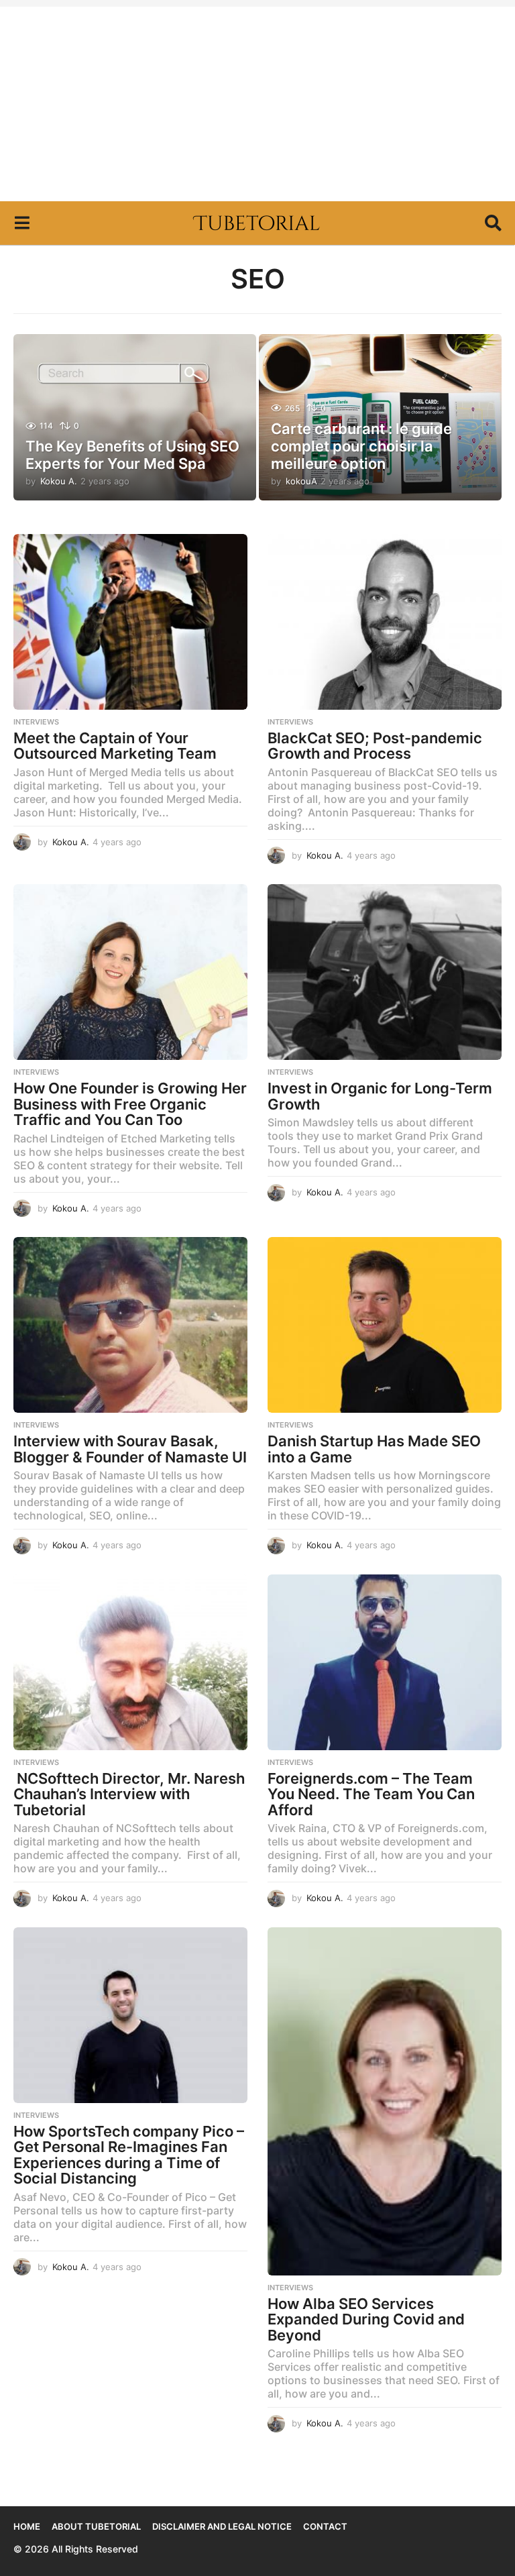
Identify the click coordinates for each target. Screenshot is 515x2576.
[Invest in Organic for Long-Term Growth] (385, 972)
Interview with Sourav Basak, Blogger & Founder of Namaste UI (130, 1449)
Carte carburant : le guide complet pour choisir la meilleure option (361, 446)
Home (27, 2526)
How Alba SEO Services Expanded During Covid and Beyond (366, 2319)
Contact (325, 2526)
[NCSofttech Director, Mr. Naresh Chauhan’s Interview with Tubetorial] (130, 1662)
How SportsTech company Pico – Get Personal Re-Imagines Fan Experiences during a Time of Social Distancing (129, 2155)
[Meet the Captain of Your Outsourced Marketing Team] (130, 622)
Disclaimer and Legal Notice (222, 2526)
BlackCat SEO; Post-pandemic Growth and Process (375, 746)
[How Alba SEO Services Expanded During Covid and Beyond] (385, 2101)
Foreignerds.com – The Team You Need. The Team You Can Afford (371, 1794)
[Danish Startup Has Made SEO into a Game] (385, 1325)
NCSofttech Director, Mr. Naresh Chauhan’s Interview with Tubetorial (129, 1794)
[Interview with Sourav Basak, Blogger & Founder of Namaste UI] (130, 1325)
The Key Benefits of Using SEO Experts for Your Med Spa (132, 455)
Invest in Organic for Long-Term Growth (380, 1096)
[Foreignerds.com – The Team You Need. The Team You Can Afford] (385, 1662)
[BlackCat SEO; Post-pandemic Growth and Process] (385, 622)
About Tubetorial (96, 2526)
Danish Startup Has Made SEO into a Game (374, 1449)
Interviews (36, 722)
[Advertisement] (257, 101)
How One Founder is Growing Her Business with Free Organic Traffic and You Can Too (130, 1104)
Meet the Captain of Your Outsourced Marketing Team (115, 746)
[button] (22, 223)
